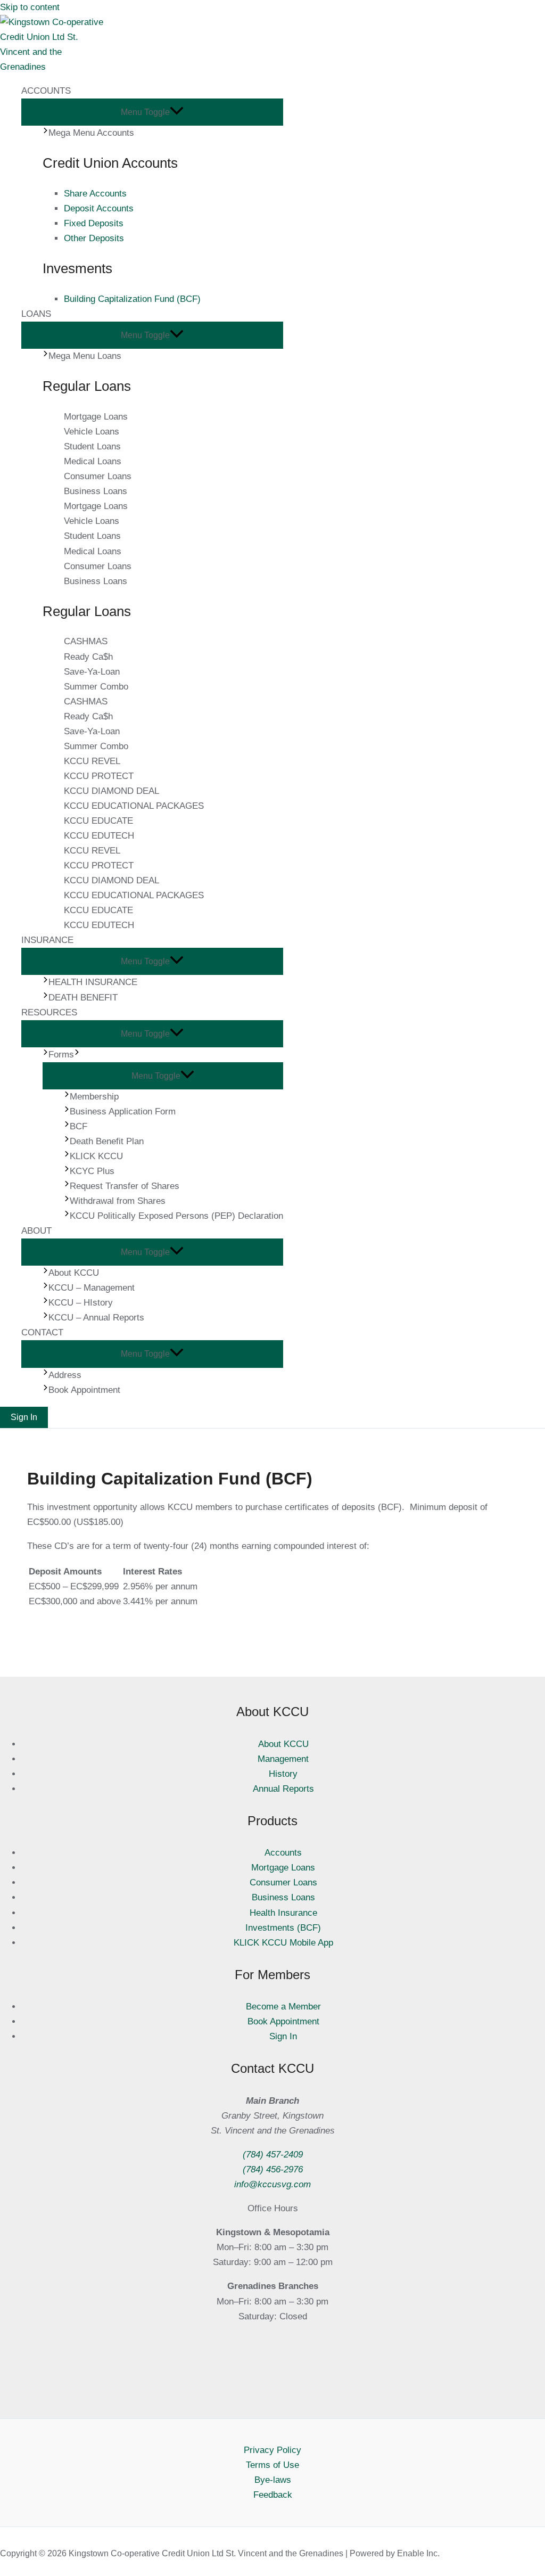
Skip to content (30, 7)
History (283, 1774)
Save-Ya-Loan (92, 672)
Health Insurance (283, 1913)
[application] (77, 1055)
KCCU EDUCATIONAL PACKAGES (134, 806)
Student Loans (92, 446)
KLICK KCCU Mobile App (283, 1943)
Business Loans (96, 491)
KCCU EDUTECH (99, 836)
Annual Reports (283, 1789)
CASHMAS (86, 641)
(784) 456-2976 (273, 2169)
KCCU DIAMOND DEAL (112, 791)
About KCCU (283, 1744)
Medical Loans (93, 461)
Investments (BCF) (283, 1928)
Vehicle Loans (92, 432)
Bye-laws (273, 2480)
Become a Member (283, 2007)
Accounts (283, 1853)
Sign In (283, 2036)
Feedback (273, 2495)
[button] (24, 1417)
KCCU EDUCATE (98, 821)
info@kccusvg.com (272, 2184)
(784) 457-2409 (273, 2155)
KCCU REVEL (92, 761)
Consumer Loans (98, 476)
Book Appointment (283, 2021)
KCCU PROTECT (99, 776)
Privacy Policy (272, 2450)
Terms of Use (272, 2465)
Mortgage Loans (96, 417)
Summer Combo (96, 687)
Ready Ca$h (88, 657)
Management (283, 1759)
